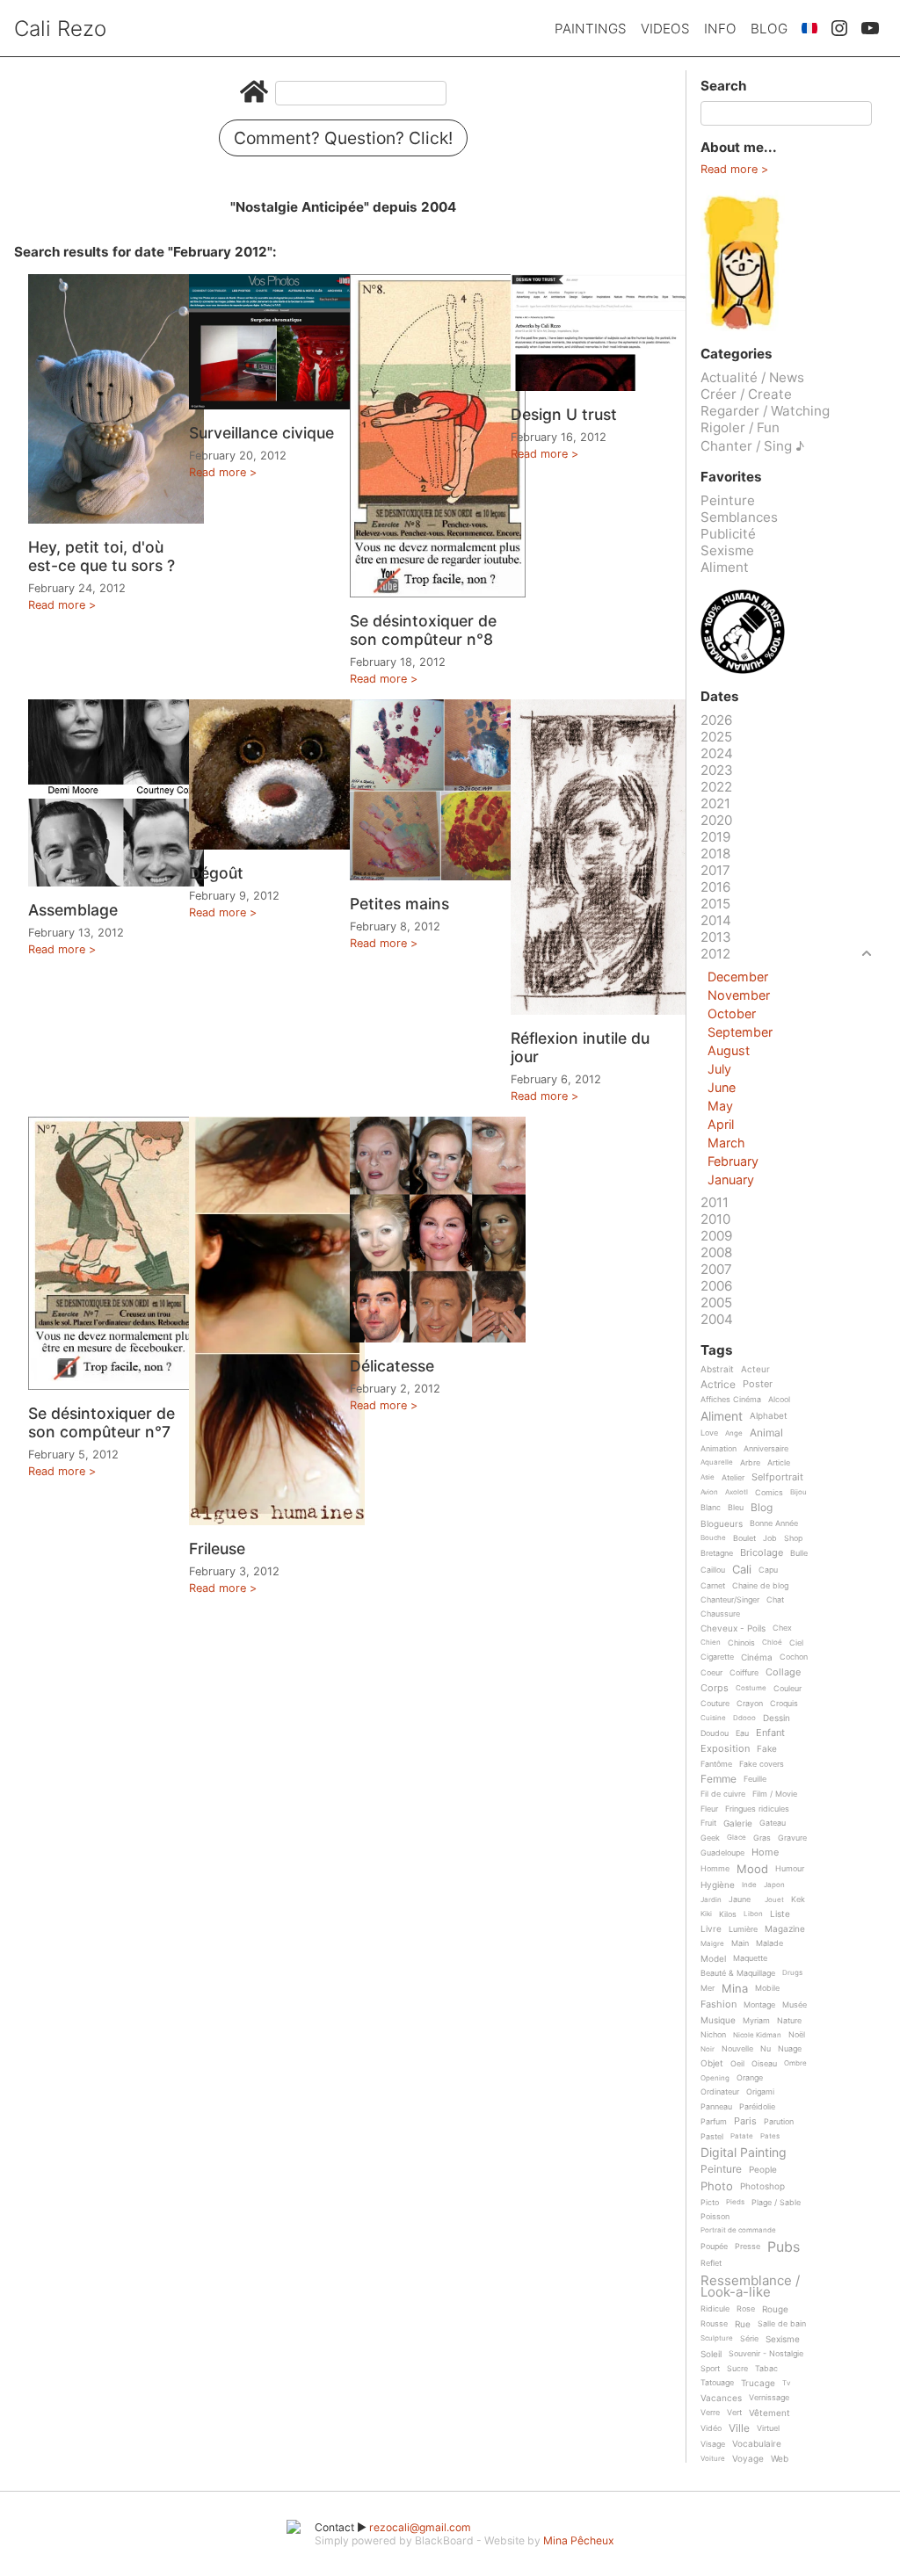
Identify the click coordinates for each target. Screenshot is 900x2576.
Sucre (737, 2369)
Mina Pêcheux (579, 2540)
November (739, 995)
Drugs (792, 1973)
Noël (797, 2035)
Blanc (711, 1508)
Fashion (719, 2005)
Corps (715, 1689)
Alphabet (769, 1416)
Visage (713, 2444)
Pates (770, 2136)
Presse (748, 2247)
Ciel (796, 1643)
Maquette (750, 1958)
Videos (665, 29)
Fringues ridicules (757, 1809)
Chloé (772, 1643)
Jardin (711, 1900)
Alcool (779, 1400)
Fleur (709, 1809)
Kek (798, 1899)
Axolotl (737, 1492)
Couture (715, 1704)
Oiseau (764, 2064)
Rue (743, 2324)
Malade (769, 1943)
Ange (734, 1433)
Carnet (713, 1586)
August (729, 1050)
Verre (710, 2413)
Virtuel (768, 2428)
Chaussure (720, 1614)
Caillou (713, 1570)
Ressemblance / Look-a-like (750, 2287)
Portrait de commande (738, 2230)
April (721, 1124)
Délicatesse (392, 1366)
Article (779, 1463)
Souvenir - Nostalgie (766, 2354)
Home (765, 1853)
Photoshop (762, 2186)
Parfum (714, 2122)
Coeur (711, 1673)
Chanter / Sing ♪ (752, 446)
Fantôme (716, 1764)
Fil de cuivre (723, 1794)
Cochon (794, 1657)
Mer (708, 1988)
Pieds (735, 2202)
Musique (718, 2020)
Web (780, 2459)
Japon (774, 1885)
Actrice (718, 1385)
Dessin (777, 1718)
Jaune (740, 1899)
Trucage (758, 2383)
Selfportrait (777, 1478)
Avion (709, 1492)
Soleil (711, 2354)
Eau (742, 1733)
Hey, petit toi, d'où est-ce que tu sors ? (102, 556)
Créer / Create (746, 394)
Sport (710, 2369)
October (732, 1013)
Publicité (728, 534)
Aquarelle (717, 1462)
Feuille (755, 1779)
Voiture (713, 2459)
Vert (734, 2413)
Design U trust (564, 414)
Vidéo (711, 2428)
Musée (795, 2005)
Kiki (706, 1914)
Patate (742, 2136)
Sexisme (727, 550)
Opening (715, 2078)
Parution (779, 2122)
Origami (760, 2092)
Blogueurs (722, 1524)
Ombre (795, 2063)
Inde (749, 1885)
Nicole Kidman (757, 2035)
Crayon (750, 1704)
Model (713, 1959)
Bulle (799, 1553)
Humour (790, 1869)
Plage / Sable (776, 2203)
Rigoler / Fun (740, 427)
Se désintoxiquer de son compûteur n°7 (102, 1422)
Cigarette (717, 1657)
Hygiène (718, 1885)
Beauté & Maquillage (738, 1973)
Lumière (743, 1929)
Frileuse (217, 1548)
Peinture (728, 500)
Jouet (774, 1900)
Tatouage (717, 2383)
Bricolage (762, 1553)
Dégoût (216, 873)
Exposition (725, 1749)
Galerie (738, 1823)
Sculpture (717, 2338)
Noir (708, 2049)
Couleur (787, 1689)
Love (709, 1433)
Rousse (714, 2324)
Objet (712, 2063)
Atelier (733, 1478)
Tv (786, 2383)
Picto (710, 2203)
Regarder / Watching (765, 411)
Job (770, 1538)
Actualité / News (752, 377)
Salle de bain (782, 2324)
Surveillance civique (261, 433)
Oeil (737, 2064)
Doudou (715, 1733)
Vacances (721, 2398)
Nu (766, 2049)
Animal (766, 1433)
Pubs (784, 2247)
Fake (767, 1749)
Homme (715, 1869)
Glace (737, 1838)
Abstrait (717, 1369)
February (733, 1161)
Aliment (725, 567)
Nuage (790, 2049)
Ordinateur (720, 2092)
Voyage (748, 2459)
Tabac (766, 2369)
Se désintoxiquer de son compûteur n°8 (423, 630)
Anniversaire (766, 1449)
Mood (752, 1870)
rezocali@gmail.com (420, 2527)
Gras (762, 1838)
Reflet (711, 2263)
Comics (769, 1493)
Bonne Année (774, 1523)
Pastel (712, 2137)
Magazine (785, 1929)
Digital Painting (744, 2153)
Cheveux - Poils (733, 1628)
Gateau (773, 1823)
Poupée (714, 2247)
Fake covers (762, 1764)
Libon (753, 1914)
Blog (769, 29)
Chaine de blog (760, 1586)
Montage (759, 2005)
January (731, 1179)
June (722, 1087)
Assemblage (73, 910)
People (763, 2170)
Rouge (775, 2309)
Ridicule (715, 2309)
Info (720, 29)
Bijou (798, 1492)
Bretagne (717, 1553)
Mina (735, 1989)
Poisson (715, 2217)
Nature (789, 2021)
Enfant (770, 1733)
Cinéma (757, 1657)
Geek (710, 1838)
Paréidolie (757, 2107)
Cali (742, 1570)
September (740, 1032)
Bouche (713, 1538)
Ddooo (744, 1718)
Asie (708, 1477)
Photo (717, 2187)
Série (749, 2339)
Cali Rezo (60, 29)
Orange (750, 2078)
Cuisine (713, 1718)
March (726, 1143)
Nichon (713, 2035)
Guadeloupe (722, 1853)
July (719, 1069)
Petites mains (399, 904)
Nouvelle (737, 2049)
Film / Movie (775, 1794)
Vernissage (769, 2398)
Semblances (739, 517)
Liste (780, 1914)
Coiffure (744, 1673)
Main (740, 1943)
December (738, 977)
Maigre (712, 1944)
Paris (745, 2122)
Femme (719, 1780)
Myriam (756, 2021)
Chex (782, 1628)
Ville (739, 2429)
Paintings (591, 29)
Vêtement (769, 2413)
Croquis (784, 1704)
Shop (793, 1538)
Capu (768, 1570)
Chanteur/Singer (730, 1600)
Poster (758, 1385)
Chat (775, 1600)
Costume (751, 1688)
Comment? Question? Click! (343, 138)
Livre (711, 1929)
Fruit (708, 1823)
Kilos (728, 1914)
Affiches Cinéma (731, 1400)
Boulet (744, 1538)
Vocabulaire (757, 2444)
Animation (719, 1449)
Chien (711, 1643)
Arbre (750, 1463)
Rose (746, 2309)
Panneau (716, 2107)
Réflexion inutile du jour (580, 1047)
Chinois (741, 1643)
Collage (783, 1673)
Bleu (736, 1508)
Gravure (792, 1838)
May (720, 1106)
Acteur (755, 1369)
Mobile (767, 1988)
